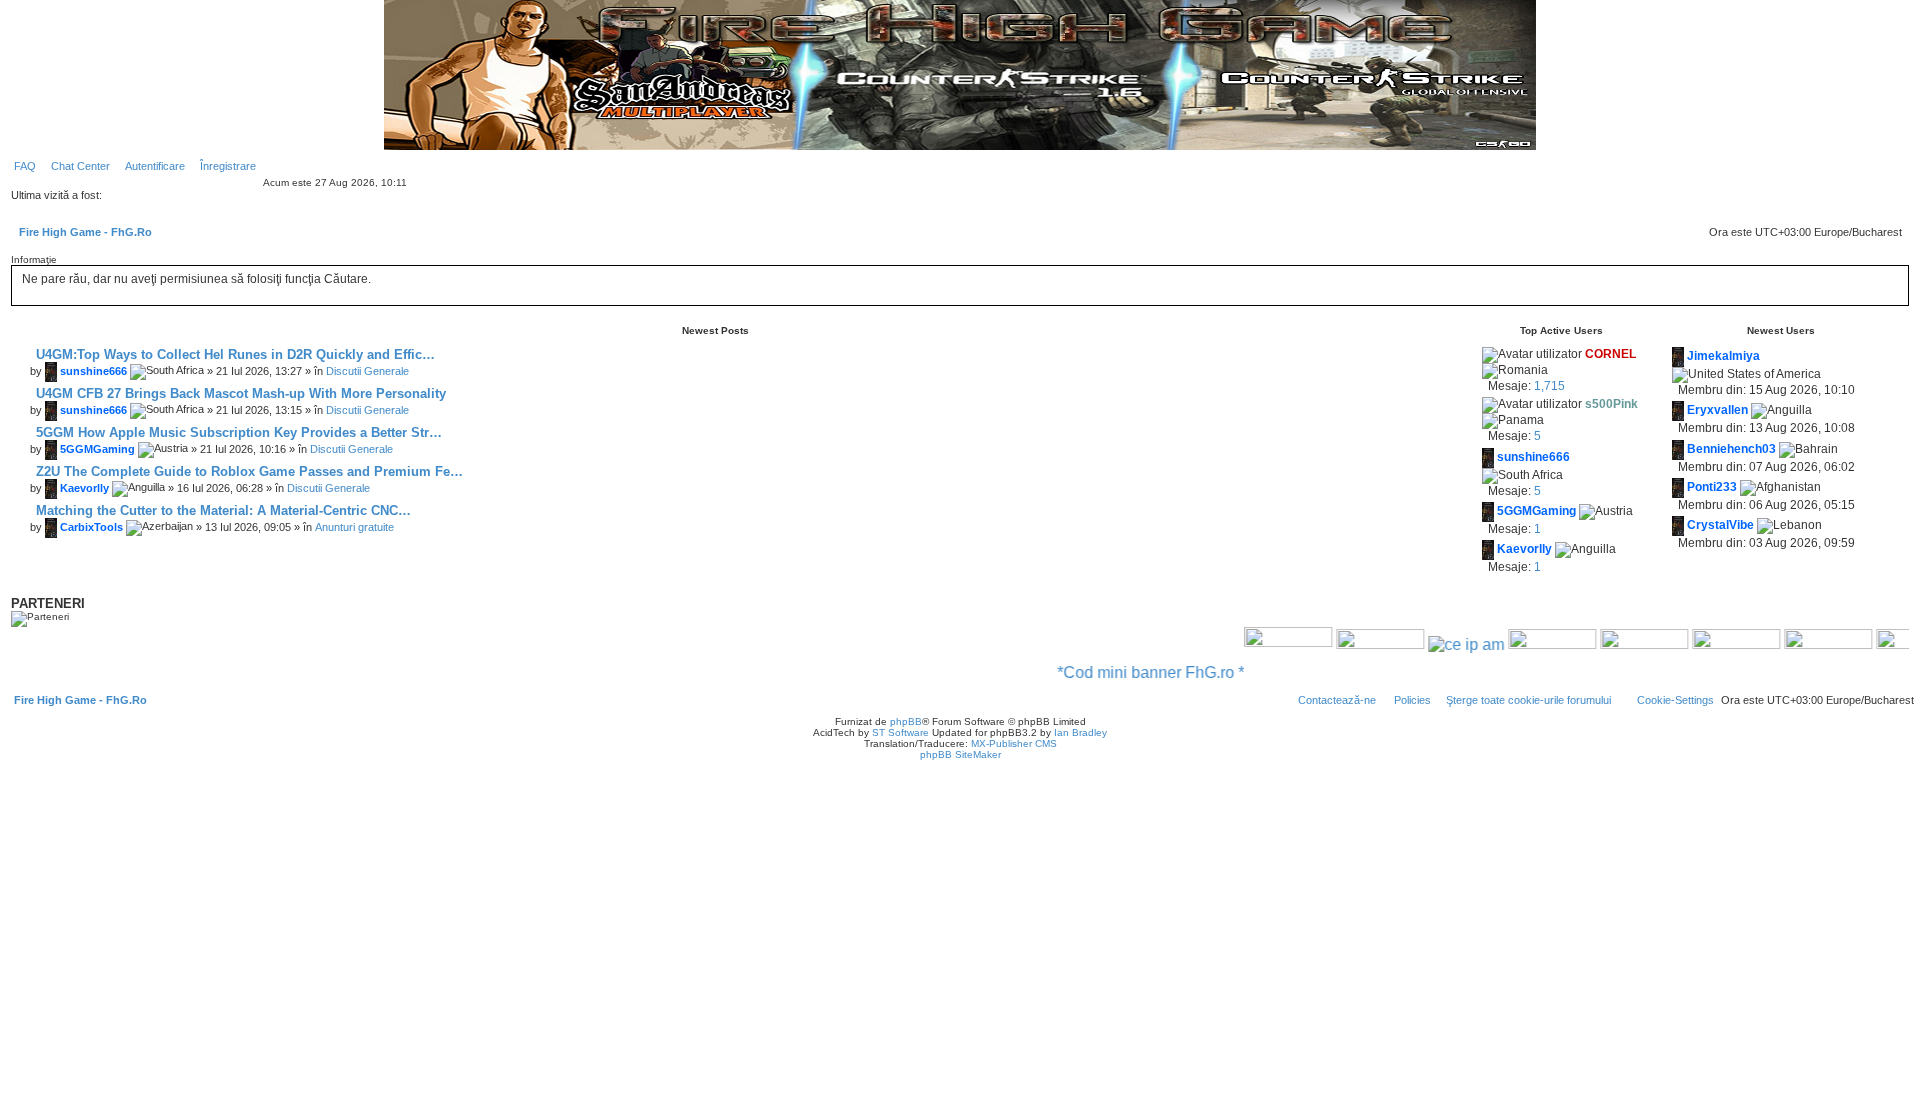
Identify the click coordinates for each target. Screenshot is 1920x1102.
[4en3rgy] (1524, 644)
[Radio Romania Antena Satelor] (1352, 644)
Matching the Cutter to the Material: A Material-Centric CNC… (221, 510)
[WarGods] (1616, 644)
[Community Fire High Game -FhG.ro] (1260, 644)
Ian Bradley (1080, 732)
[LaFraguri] (1800, 644)
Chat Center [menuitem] (80, 166)
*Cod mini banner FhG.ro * (1122, 672)
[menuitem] (21, 166)
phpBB (906, 721)
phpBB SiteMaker (960, 754)
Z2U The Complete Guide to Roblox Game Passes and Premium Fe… (247, 471)
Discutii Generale (367, 371)
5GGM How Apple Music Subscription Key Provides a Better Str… (237, 432)
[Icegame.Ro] (1708, 644)
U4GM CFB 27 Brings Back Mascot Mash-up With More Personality (239, 393)
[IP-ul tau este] (1438, 644)
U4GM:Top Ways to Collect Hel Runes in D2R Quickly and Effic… (233, 354)
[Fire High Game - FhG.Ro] (960, 75)
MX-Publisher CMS (1014, 743)
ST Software (900, 732)
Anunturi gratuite (354, 527)
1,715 (1549, 386)
